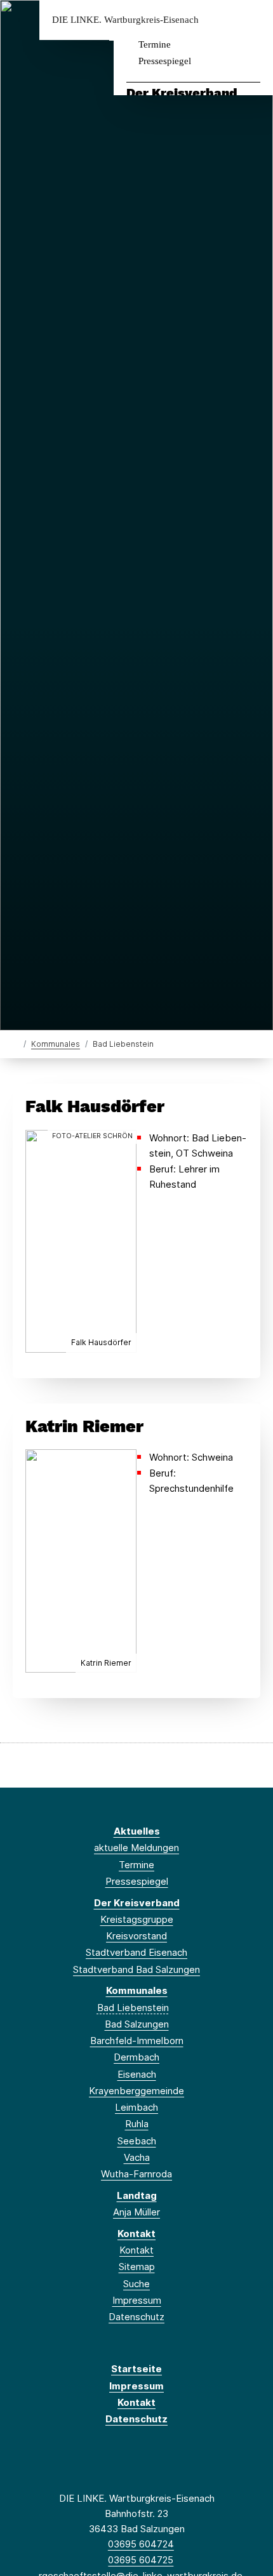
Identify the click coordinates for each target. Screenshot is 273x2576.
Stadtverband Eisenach (136, 1952)
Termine (155, 44)
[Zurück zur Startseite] (16, 1043)
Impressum (137, 2300)
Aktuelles (137, 1831)
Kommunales (56, 1044)
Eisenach (137, 2074)
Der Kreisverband (182, 93)
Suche (136, 2284)
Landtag (137, 2195)
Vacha (137, 2157)
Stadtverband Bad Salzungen (136, 1969)
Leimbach (136, 2107)
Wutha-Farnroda (136, 2174)
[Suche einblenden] (219, 20)
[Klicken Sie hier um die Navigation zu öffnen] (254, 20)
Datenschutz (136, 2317)
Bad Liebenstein (133, 2008)
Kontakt (136, 2234)
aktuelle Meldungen (136, 1848)
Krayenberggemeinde (136, 2091)
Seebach (137, 2141)
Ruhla (137, 2124)
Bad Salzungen (137, 2024)
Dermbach (136, 2057)
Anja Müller (136, 2212)
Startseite (136, 2369)
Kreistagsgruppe (137, 1919)
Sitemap (137, 2267)
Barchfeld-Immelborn (137, 2041)
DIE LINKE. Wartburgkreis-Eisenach (125, 20)
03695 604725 (141, 2560)
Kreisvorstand (136, 1936)
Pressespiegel (165, 61)
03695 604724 (141, 2544)
